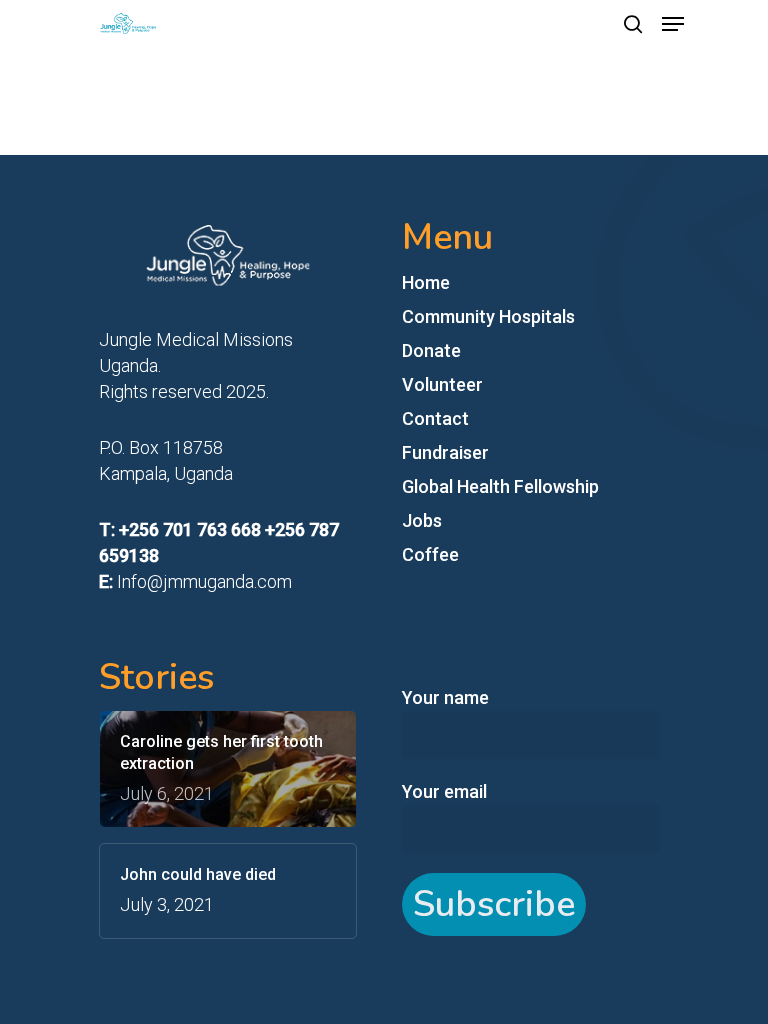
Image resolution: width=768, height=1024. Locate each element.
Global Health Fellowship (500, 486)
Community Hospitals (488, 316)
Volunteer (442, 384)
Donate (431, 350)
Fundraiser (445, 452)
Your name (445, 697)
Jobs (422, 520)
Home (426, 282)
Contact (435, 418)
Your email (444, 791)
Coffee (430, 554)
